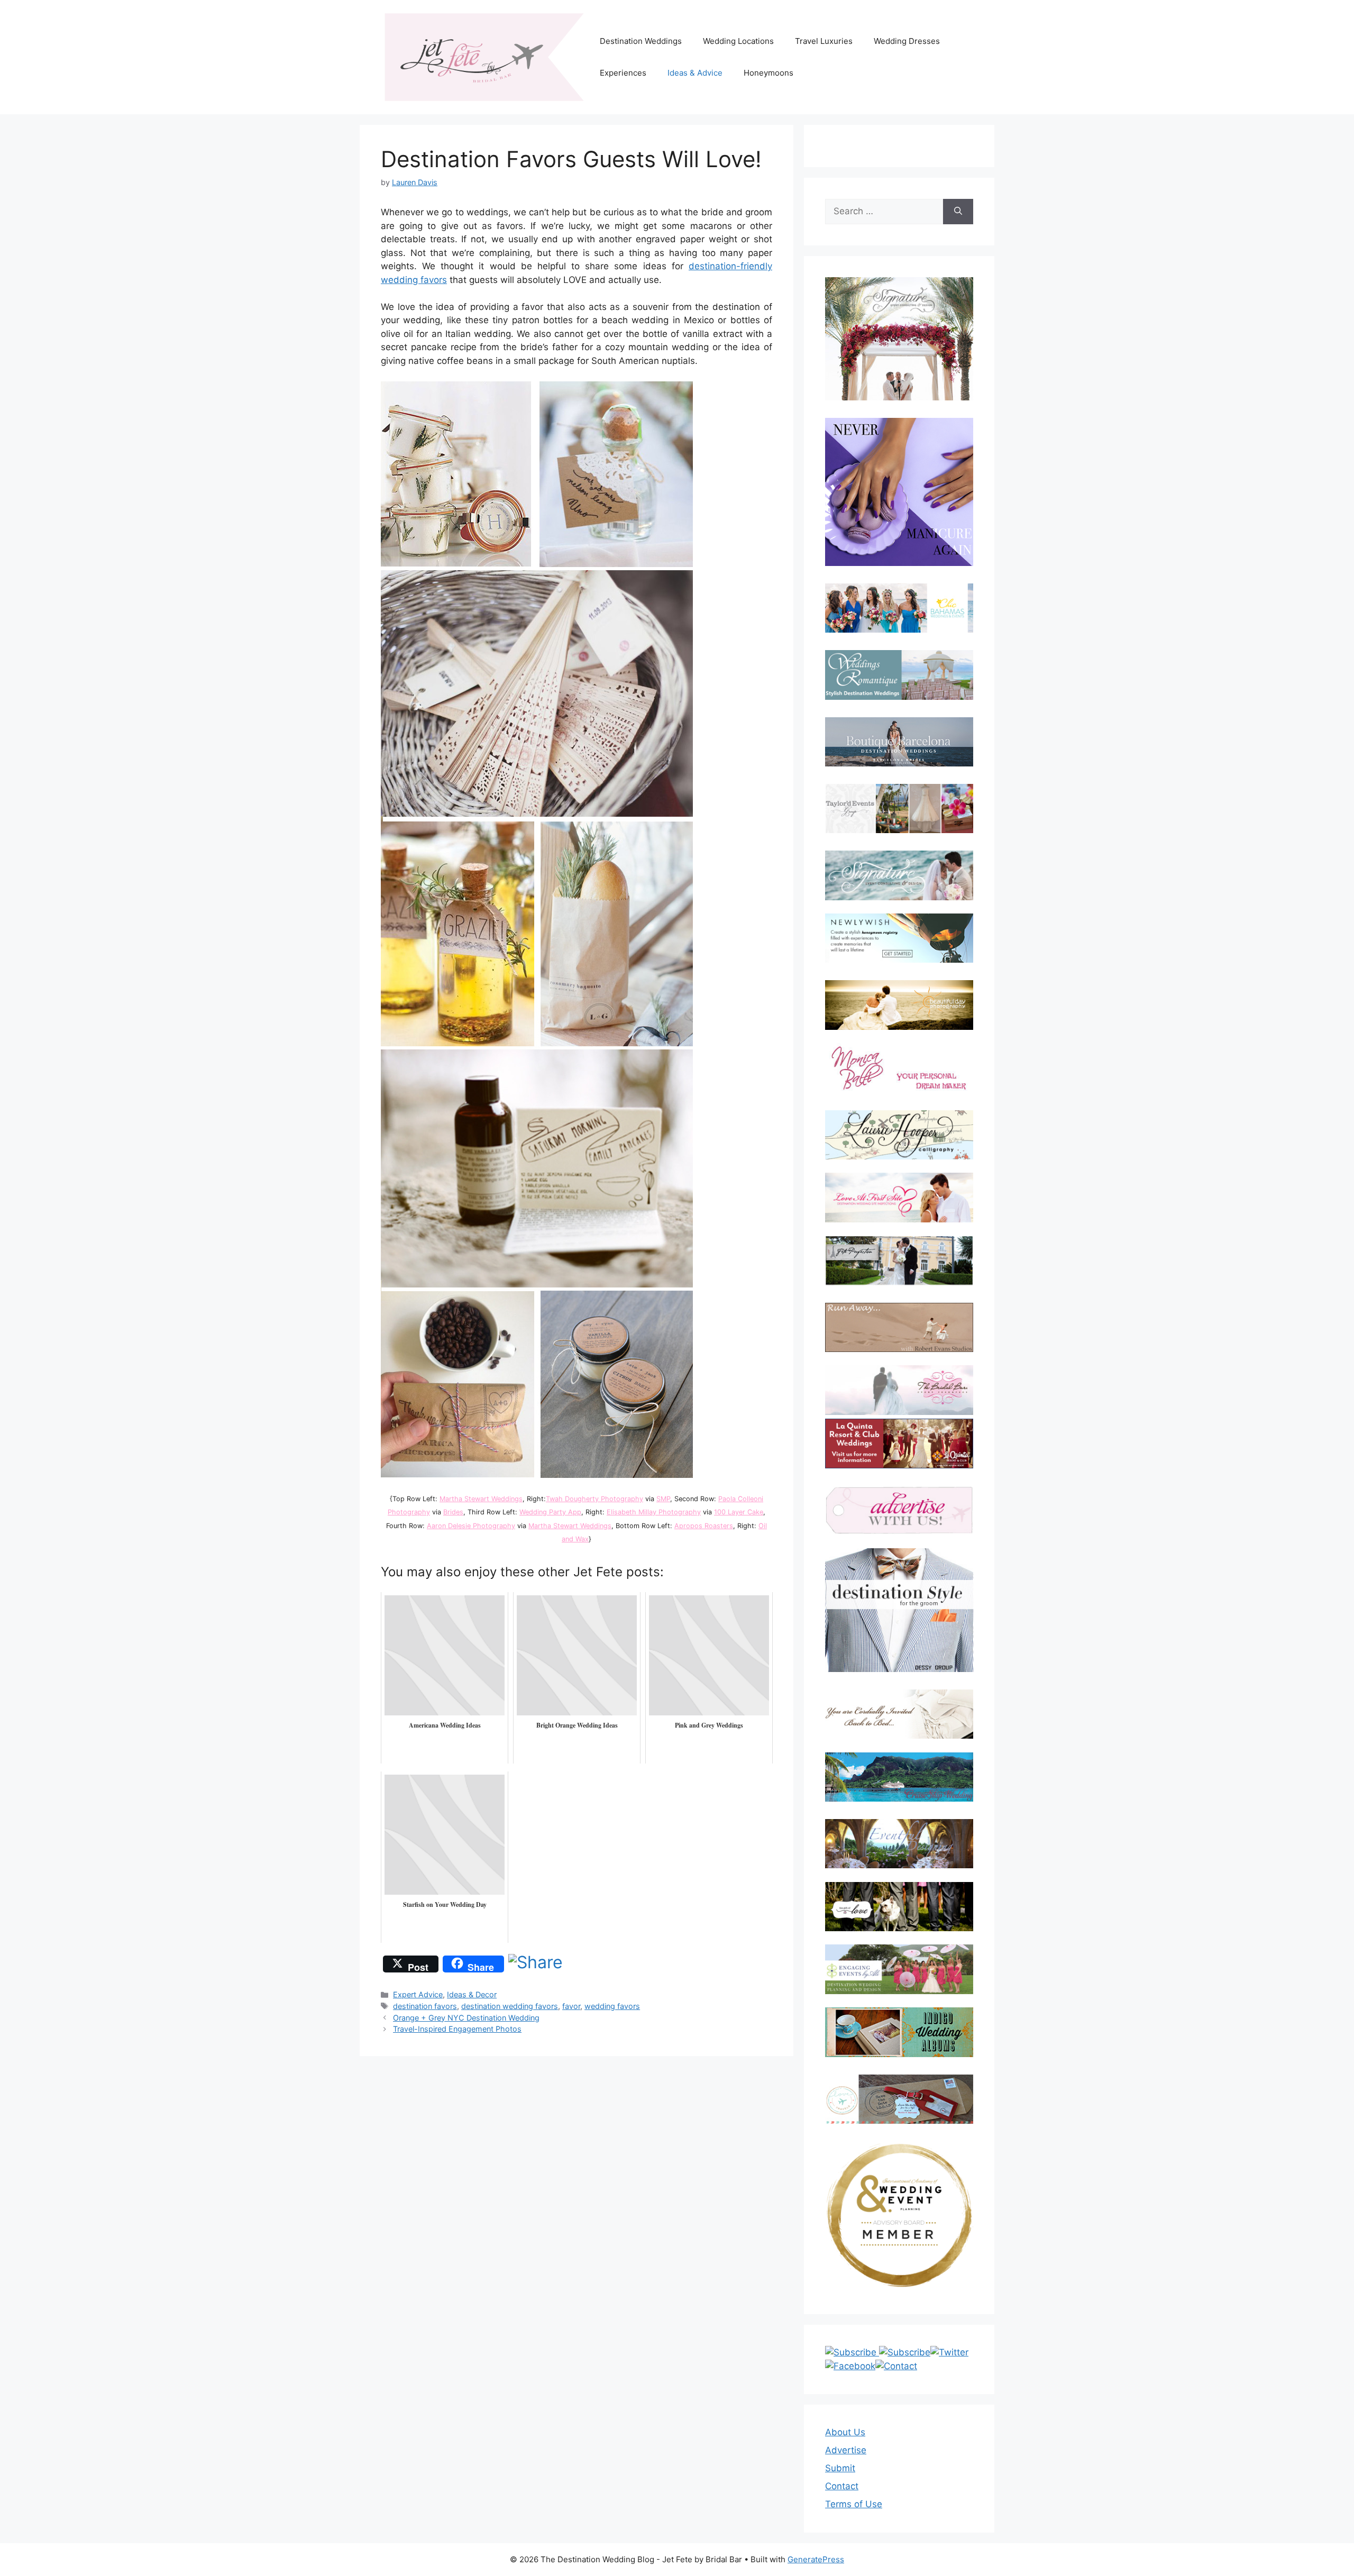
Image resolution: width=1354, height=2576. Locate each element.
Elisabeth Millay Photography (654, 1512)
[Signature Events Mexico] (899, 875)
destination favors (425, 2006)
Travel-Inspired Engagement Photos (457, 2029)
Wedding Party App (550, 1512)
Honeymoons (769, 73)
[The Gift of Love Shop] (899, 1907)
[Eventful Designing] (899, 1844)
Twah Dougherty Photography (594, 1499)
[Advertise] (899, 1510)
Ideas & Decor (472, 1994)
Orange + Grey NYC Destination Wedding (466, 2018)
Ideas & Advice (695, 73)
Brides (453, 1512)
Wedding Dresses (907, 41)
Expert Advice (418, 1994)
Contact (842, 2486)
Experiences (623, 73)
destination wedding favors (510, 2006)
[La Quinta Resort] (899, 1465)
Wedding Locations (738, 41)
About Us (845, 2432)
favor (571, 2006)
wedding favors (612, 2006)
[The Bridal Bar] (899, 1392)
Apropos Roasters (704, 1526)
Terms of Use (854, 2504)
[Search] (958, 212)
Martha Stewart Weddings (481, 1499)
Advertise (846, 2450)
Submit (840, 2468)
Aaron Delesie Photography (471, 1526)
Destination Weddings (641, 41)
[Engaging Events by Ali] (899, 1969)
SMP (663, 1499)
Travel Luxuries (824, 41)
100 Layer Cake (739, 1512)
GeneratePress (816, 2559)
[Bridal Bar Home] (899, 1714)
